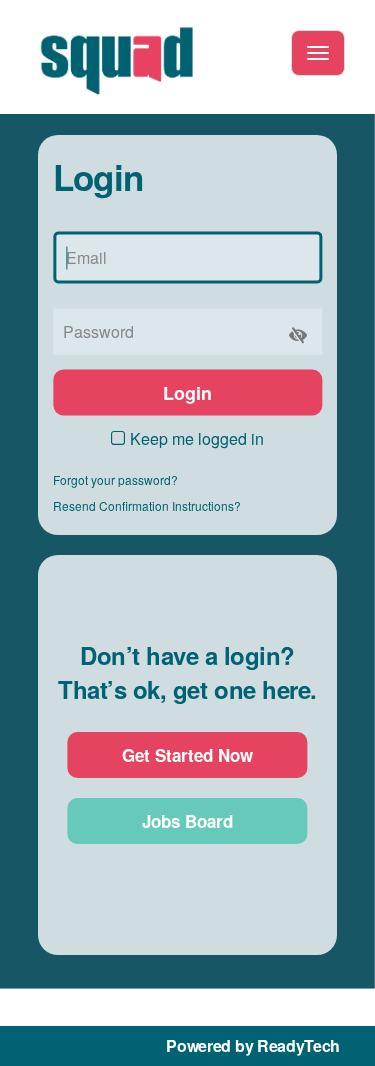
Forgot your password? (115, 479)
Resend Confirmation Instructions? (147, 505)
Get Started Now (187, 755)
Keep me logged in (197, 438)
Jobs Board (187, 821)
